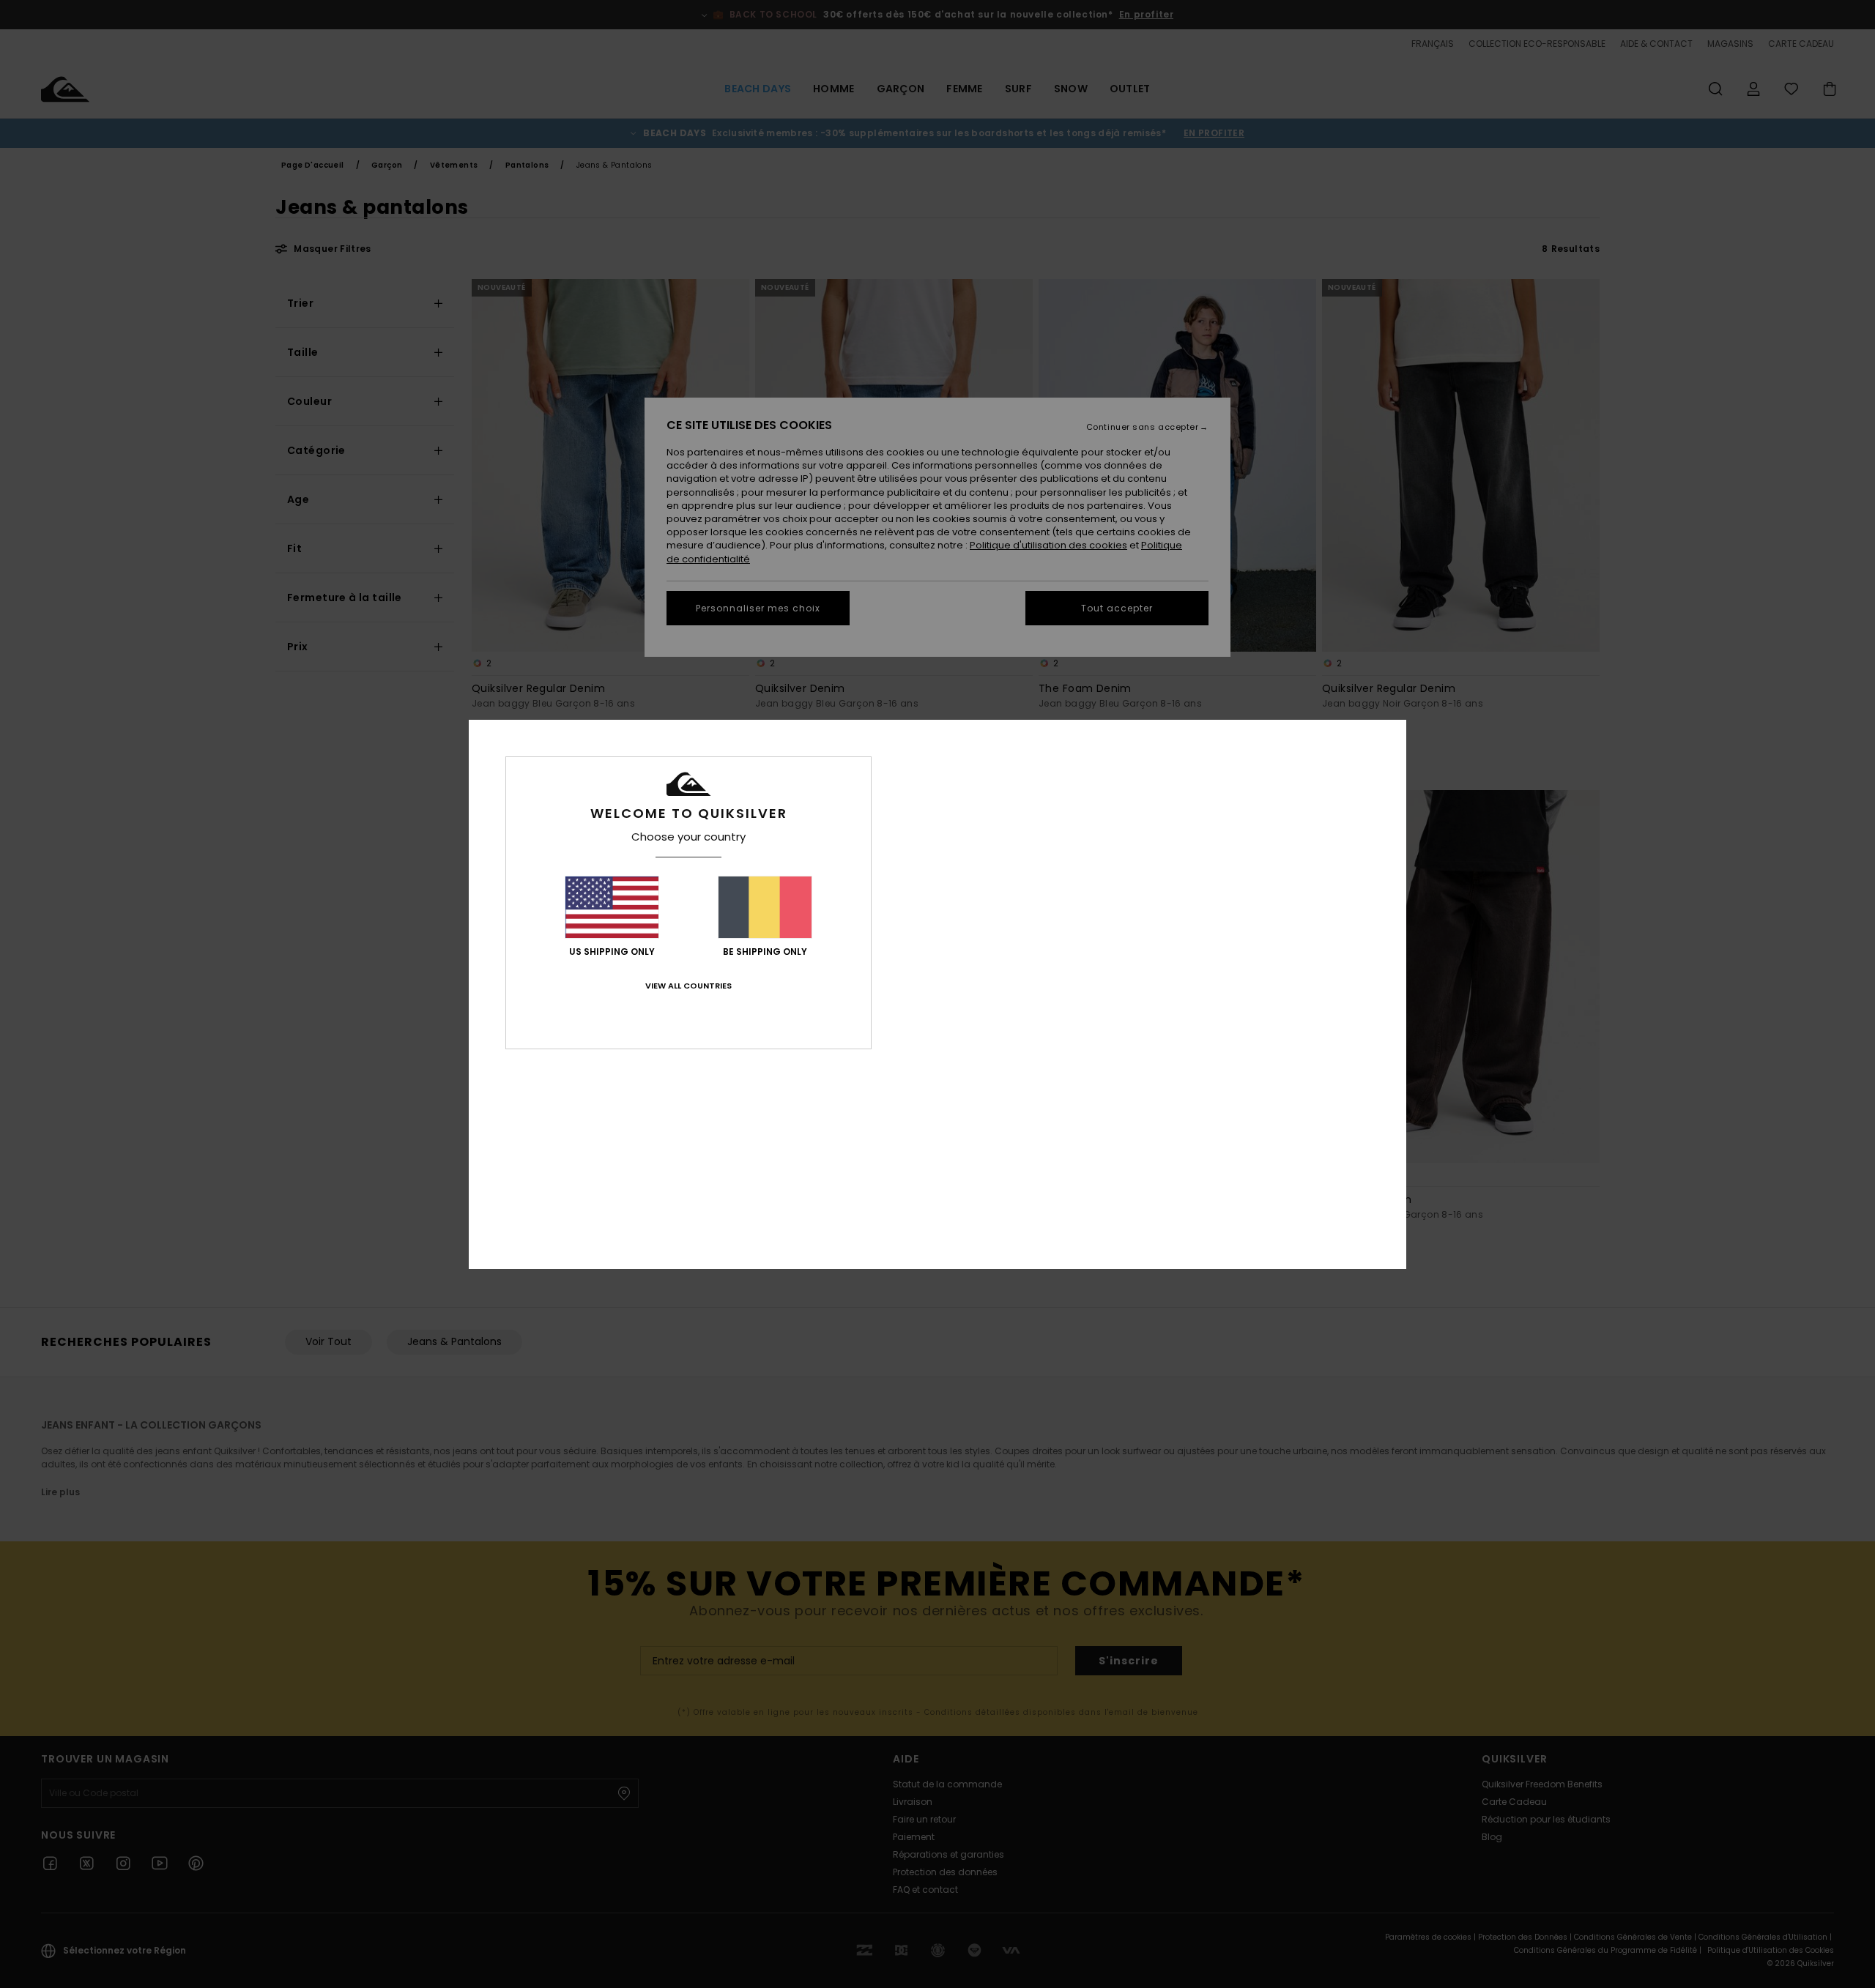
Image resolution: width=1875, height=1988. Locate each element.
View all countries (688, 986)
